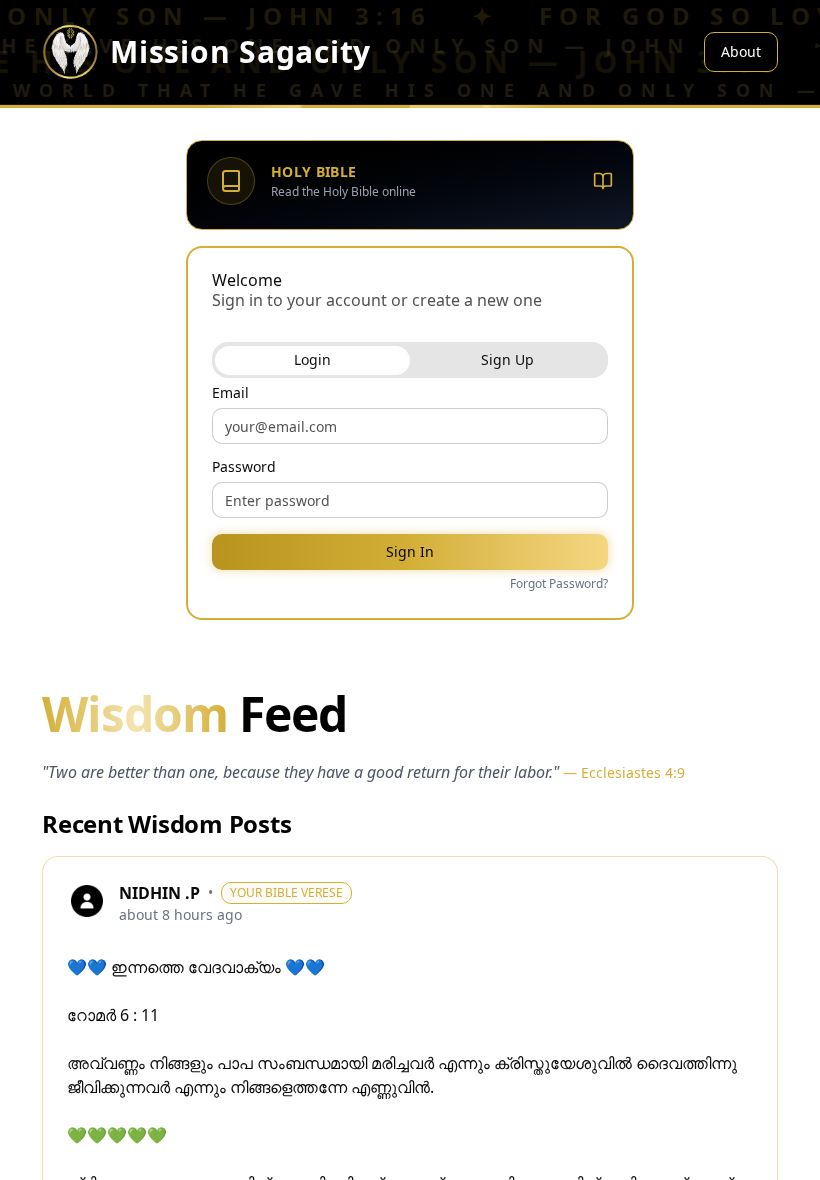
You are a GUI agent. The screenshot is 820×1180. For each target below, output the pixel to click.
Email (230, 393)
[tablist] (410, 360)
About (741, 51)
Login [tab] (312, 359)
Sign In (410, 551)
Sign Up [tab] (507, 359)
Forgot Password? (559, 584)
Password (244, 467)
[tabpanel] (410, 490)
